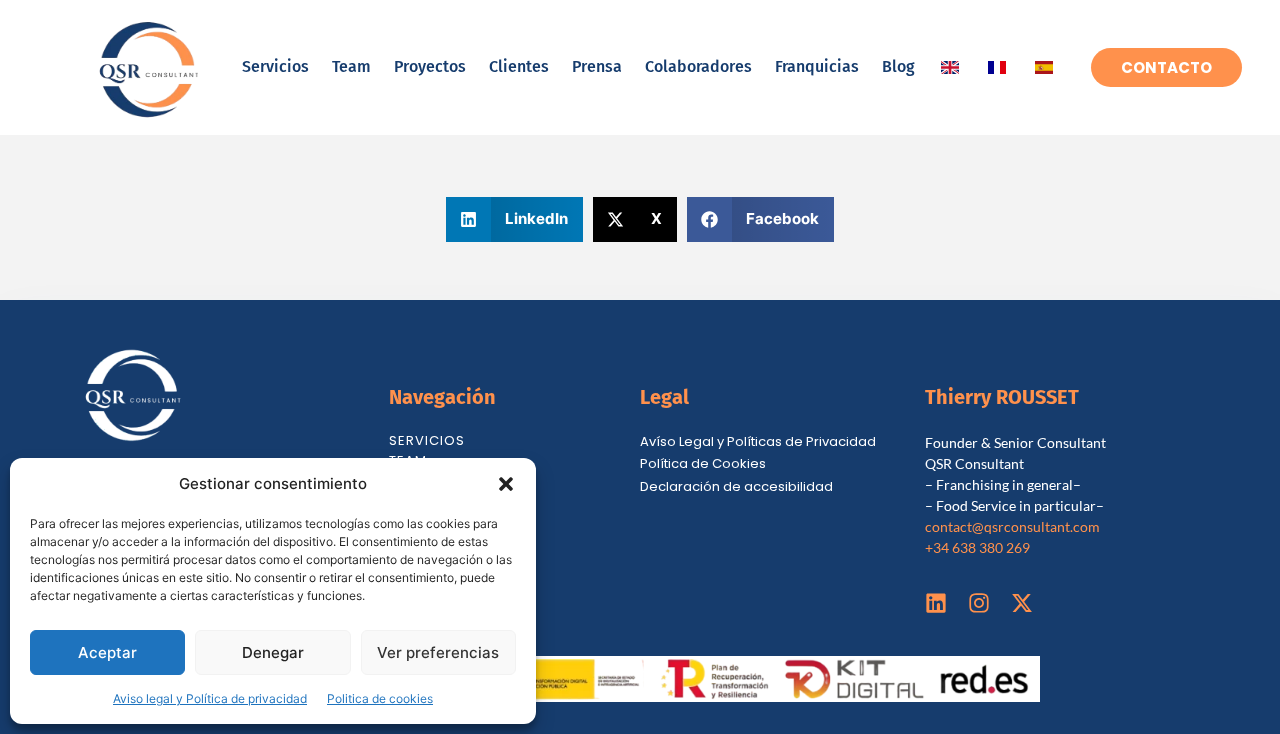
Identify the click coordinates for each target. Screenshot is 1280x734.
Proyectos (430, 66)
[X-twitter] (1022, 603)
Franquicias (817, 66)
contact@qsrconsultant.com (1012, 526)
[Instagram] (979, 603)
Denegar (273, 652)
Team (351, 66)
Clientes (519, 66)
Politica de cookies (380, 698)
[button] (506, 484)
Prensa (597, 66)
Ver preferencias (438, 652)
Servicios (275, 66)
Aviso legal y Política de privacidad (210, 698)
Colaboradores (698, 66)
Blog (898, 66)
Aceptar (107, 652)
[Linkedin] (936, 603)
